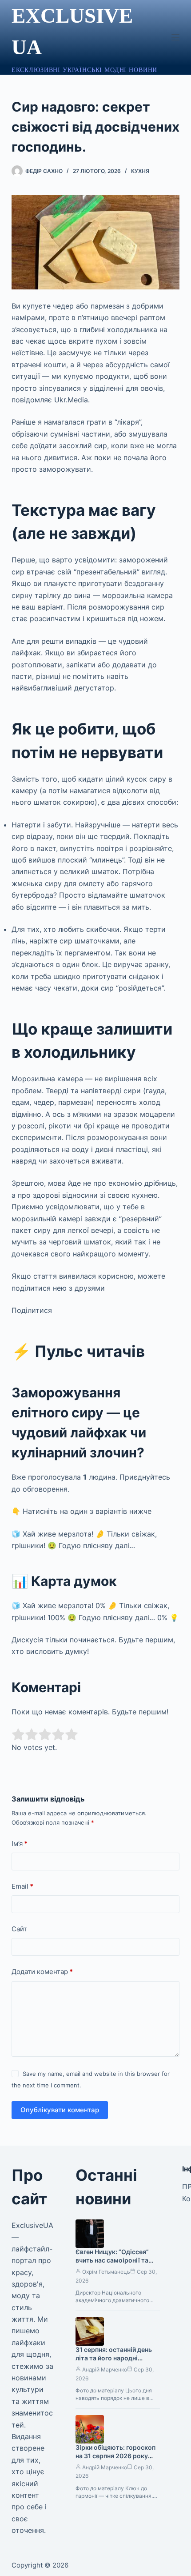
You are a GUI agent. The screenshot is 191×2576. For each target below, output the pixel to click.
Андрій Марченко (105, 2369)
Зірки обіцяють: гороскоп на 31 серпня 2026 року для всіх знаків (115, 2456)
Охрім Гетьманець (106, 2272)
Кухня (140, 171)
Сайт (19, 1929)
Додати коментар (42, 1972)
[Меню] (175, 37)
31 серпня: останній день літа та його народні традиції (114, 2358)
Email (22, 1886)
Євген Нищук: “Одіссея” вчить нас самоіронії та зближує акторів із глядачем (112, 2264)
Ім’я (20, 1844)
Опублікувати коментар (60, 2110)
